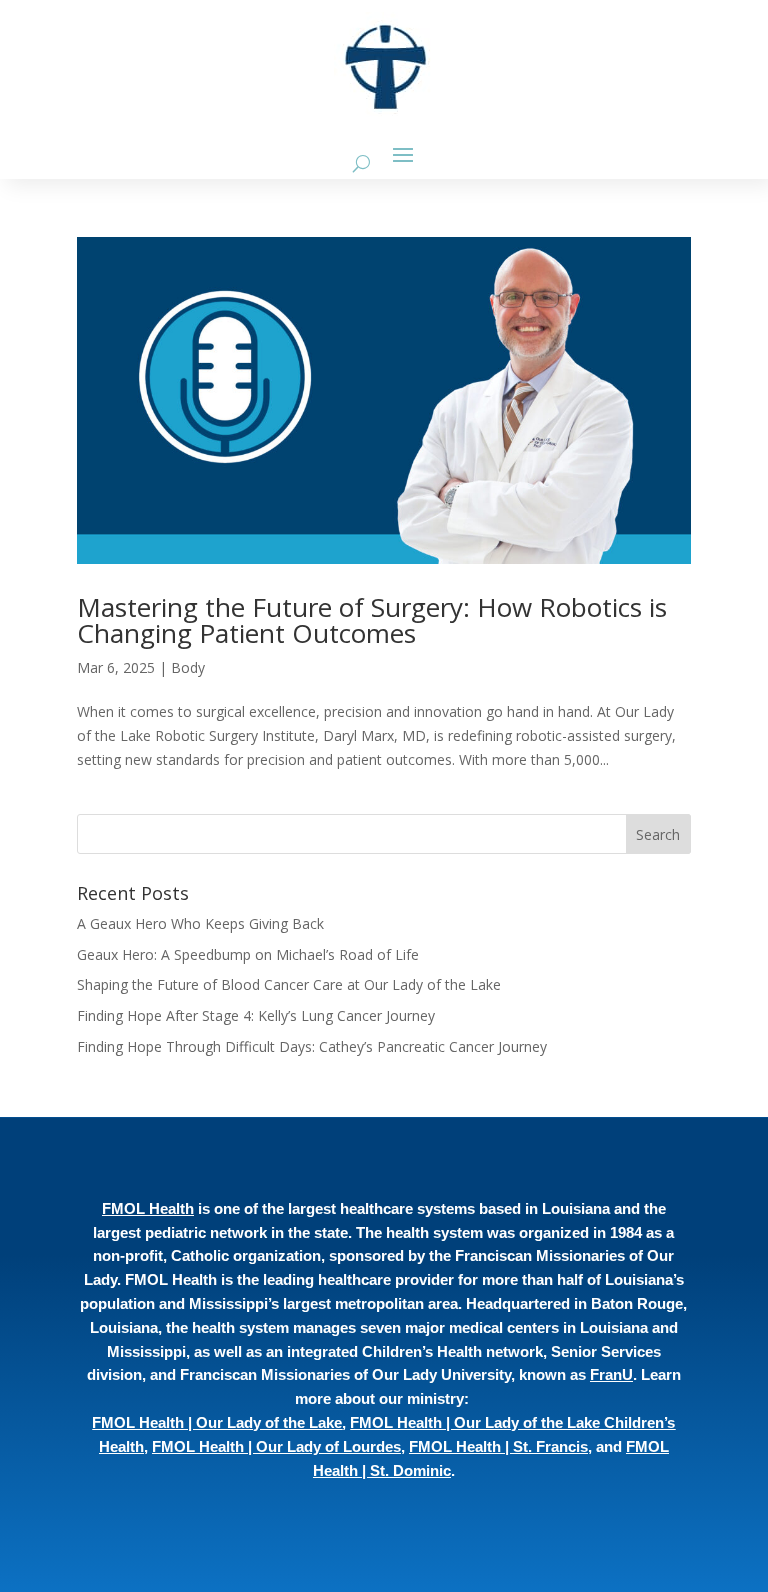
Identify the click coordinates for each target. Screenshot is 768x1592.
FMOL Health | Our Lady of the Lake (217, 1422)
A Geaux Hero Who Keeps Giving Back (200, 923)
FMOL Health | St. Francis (498, 1446)
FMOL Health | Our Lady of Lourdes (276, 1446)
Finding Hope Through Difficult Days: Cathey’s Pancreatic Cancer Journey (314, 1046)
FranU (611, 1374)
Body (188, 667)
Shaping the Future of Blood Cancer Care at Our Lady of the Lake (291, 984)
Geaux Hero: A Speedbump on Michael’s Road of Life (248, 954)
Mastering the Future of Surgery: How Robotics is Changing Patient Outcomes (372, 620)
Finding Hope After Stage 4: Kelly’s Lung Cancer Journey (258, 1015)
